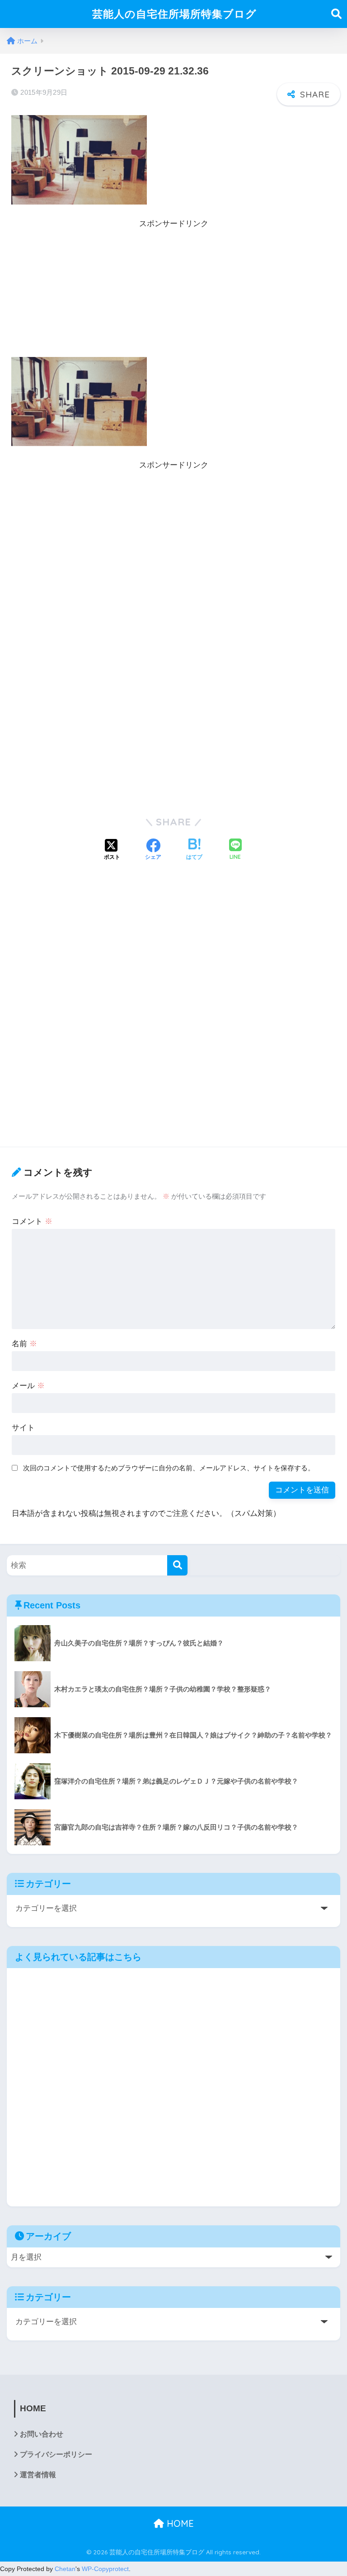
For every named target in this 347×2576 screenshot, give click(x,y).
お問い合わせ (42, 2434)
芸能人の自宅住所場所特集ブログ (174, 14)
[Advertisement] (173, 294)
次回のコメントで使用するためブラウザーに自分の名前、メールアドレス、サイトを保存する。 (169, 1468)
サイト (23, 1428)
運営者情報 (38, 2475)
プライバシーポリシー (56, 2454)
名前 (24, 1344)
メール (28, 1386)
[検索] (177, 1565)
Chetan (65, 2569)
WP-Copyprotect (105, 2569)
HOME (179, 2523)
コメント (32, 1221)
